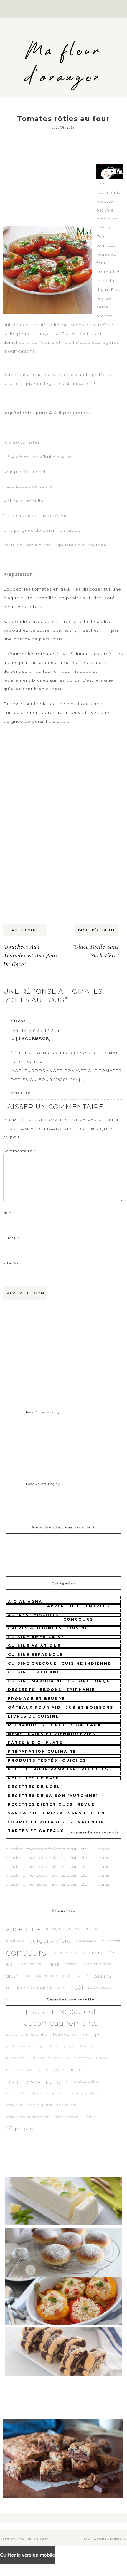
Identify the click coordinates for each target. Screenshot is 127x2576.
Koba (85, 2539)
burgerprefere (50, 1941)
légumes (102, 1976)
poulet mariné (83, 2046)
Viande (90, 2117)
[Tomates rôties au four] (47, 226)
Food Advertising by (43, 1412)
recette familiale (67, 2070)
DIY (112, 1952)
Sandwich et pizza (36, 1813)
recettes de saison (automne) (53, 1796)
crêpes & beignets (35, 1628)
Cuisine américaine (36, 1637)
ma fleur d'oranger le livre (36, 1988)
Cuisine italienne (34, 1672)
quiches (74, 1760)
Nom (10, 1213)
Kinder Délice (75, 1976)
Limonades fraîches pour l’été (55, 1849)
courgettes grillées (68, 1952)
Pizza (11, 1999)
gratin (13, 1976)
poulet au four (53, 2046)
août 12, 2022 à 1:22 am (36, 1030)
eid (10, 1964)
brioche (91, 1929)
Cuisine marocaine (36, 1681)
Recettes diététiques (40, 1804)
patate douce (100, 1988)
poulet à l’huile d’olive (50, 2058)
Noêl (76, 1988)
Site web (12, 1263)
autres (18, 1615)
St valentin (87, 1822)
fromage (72, 1964)
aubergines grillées (62, 1929)
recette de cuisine (91, 2058)
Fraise (53, 1964)
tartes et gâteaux (36, 1831)
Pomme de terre (72, 2035)
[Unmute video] (110, 172)
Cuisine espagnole (36, 1655)
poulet (102, 2035)
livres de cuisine (34, 1716)
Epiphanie (81, 1690)
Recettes (95, 1769)
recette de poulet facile (27, 2070)
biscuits (46, 1615)
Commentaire (19, 1151)
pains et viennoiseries (62, 1734)
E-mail (12, 1238)
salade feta (67, 2105)
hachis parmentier (41, 1976)
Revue (86, 1804)
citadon (18, 1021)
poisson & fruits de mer (27, 2035)
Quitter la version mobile (27, 2555)
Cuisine (77, 1628)
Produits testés (33, 1760)
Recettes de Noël (34, 1787)
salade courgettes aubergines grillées (64, 2093)
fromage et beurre (37, 1699)
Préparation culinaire (42, 1751)
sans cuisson (67, 2117)
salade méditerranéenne (28, 2117)
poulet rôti (16, 2058)
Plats (54, 1743)
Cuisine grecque (32, 1663)
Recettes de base (34, 1778)
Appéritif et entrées (78, 1606)
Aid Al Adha (25, 1602)
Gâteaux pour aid (34, 1707)
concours (78, 1619)
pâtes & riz (24, 1743)
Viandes (20, 2129)
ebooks (51, 1690)
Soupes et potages (36, 1822)
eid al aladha (29, 1964)
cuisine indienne (86, 1663)
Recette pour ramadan (42, 1769)
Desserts (22, 1690)
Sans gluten (87, 1813)
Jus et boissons (90, 1707)
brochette (15, 1941)
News (16, 1734)
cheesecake (86, 1941)
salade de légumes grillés (29, 2105)
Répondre (20, 1092)
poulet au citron (21, 2046)
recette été (16, 2093)
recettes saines (86, 2082)
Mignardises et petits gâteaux (55, 1725)
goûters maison (98, 1964)
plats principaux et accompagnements (61, 2017)
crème (97, 1952)
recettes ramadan (37, 2082)
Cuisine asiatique (34, 1646)
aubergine (23, 1929)
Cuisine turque (91, 1681)
